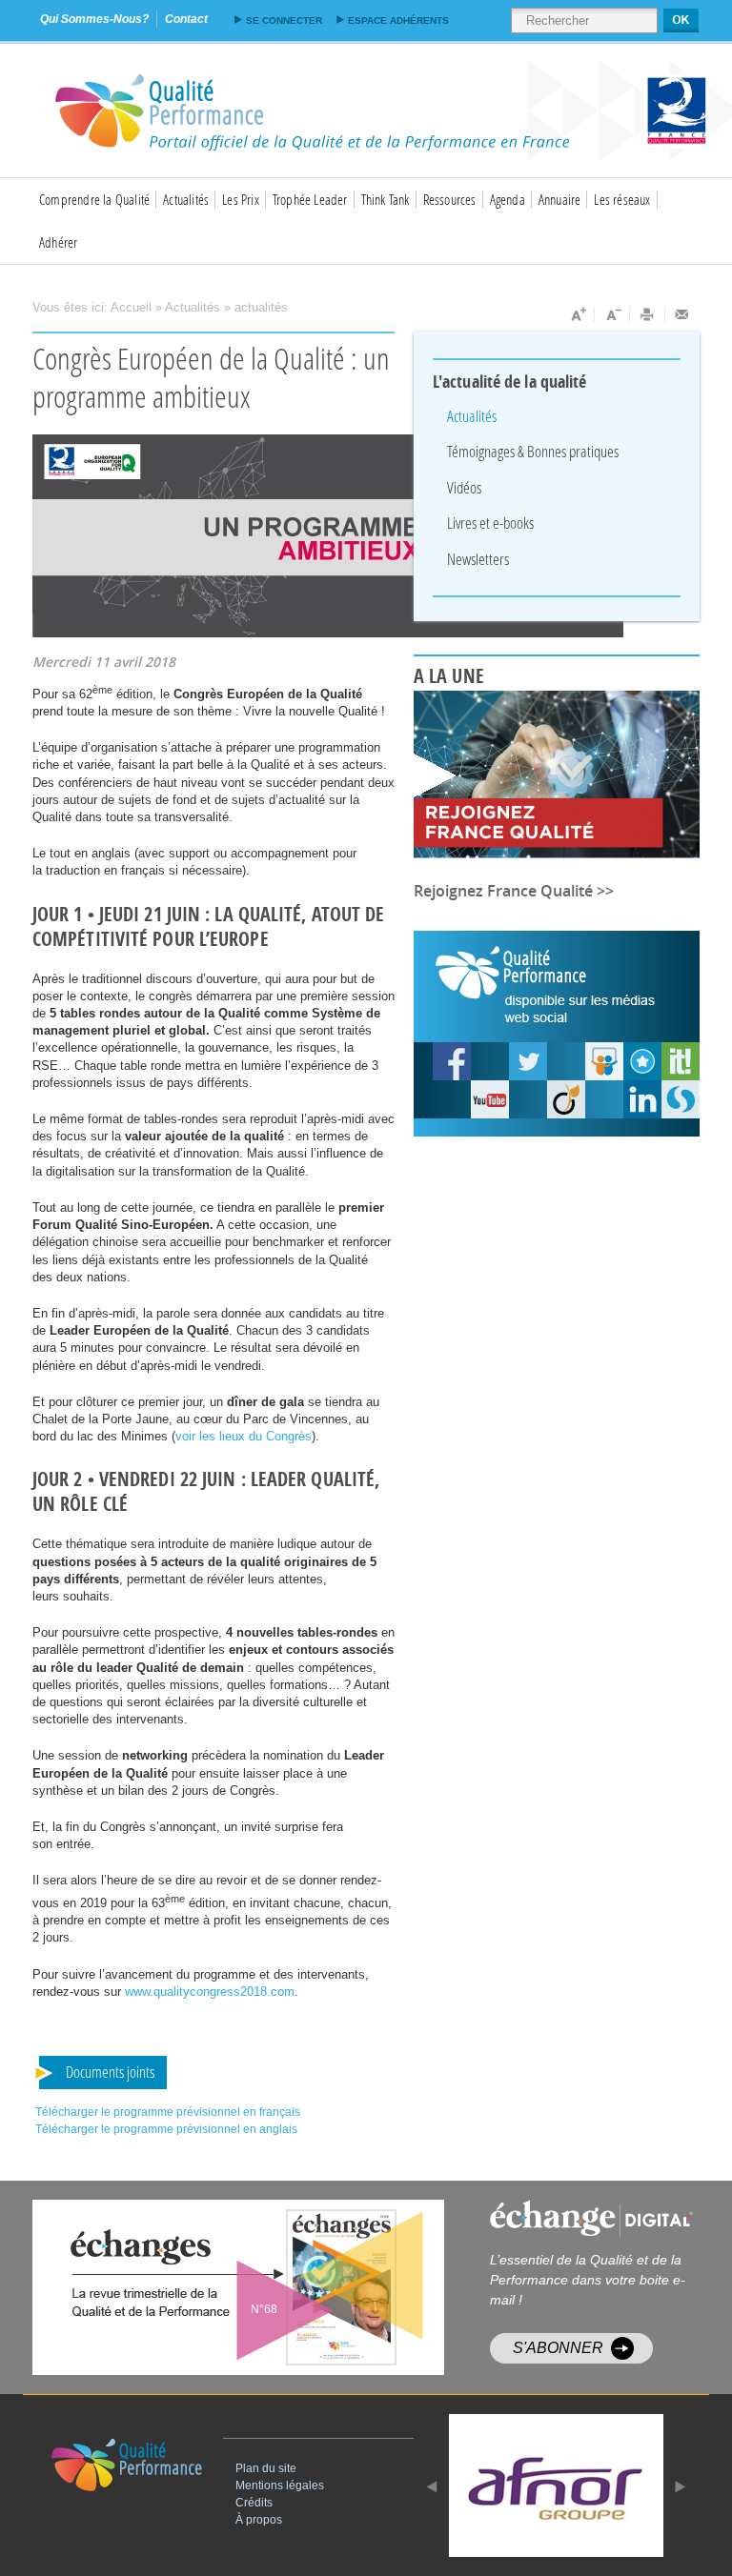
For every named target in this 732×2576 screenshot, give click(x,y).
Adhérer (58, 242)
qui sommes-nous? (94, 19)
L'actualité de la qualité (510, 382)
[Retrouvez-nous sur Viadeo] (566, 1099)
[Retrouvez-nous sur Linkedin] (642, 1099)
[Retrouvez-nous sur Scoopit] (681, 1061)
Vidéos (464, 487)
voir (285, 2287)
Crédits (254, 2503)
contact (186, 19)
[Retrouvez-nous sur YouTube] (452, 1061)
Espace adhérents (398, 20)
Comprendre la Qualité (94, 199)
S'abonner (558, 2348)
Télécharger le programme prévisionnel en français (168, 2112)
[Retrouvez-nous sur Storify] (681, 1099)
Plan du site (266, 2468)
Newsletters (478, 559)
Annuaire (560, 199)
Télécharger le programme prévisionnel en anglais (166, 2129)
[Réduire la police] (612, 314)
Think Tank (386, 199)
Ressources (450, 199)
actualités (261, 307)
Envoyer (682, 314)
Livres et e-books (490, 523)
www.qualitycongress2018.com (210, 1992)
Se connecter (284, 20)
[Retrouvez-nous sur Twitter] (528, 1061)
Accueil (131, 307)
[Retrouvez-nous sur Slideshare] (604, 1061)
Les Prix (241, 199)
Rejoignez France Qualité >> (514, 891)
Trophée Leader (310, 199)
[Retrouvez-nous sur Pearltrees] (642, 1061)
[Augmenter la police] (577, 314)
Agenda (508, 199)
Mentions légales (280, 2485)
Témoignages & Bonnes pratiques (533, 451)
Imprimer (648, 314)
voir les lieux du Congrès (244, 1436)
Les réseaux (622, 199)
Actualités (186, 199)
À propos (259, 2520)
